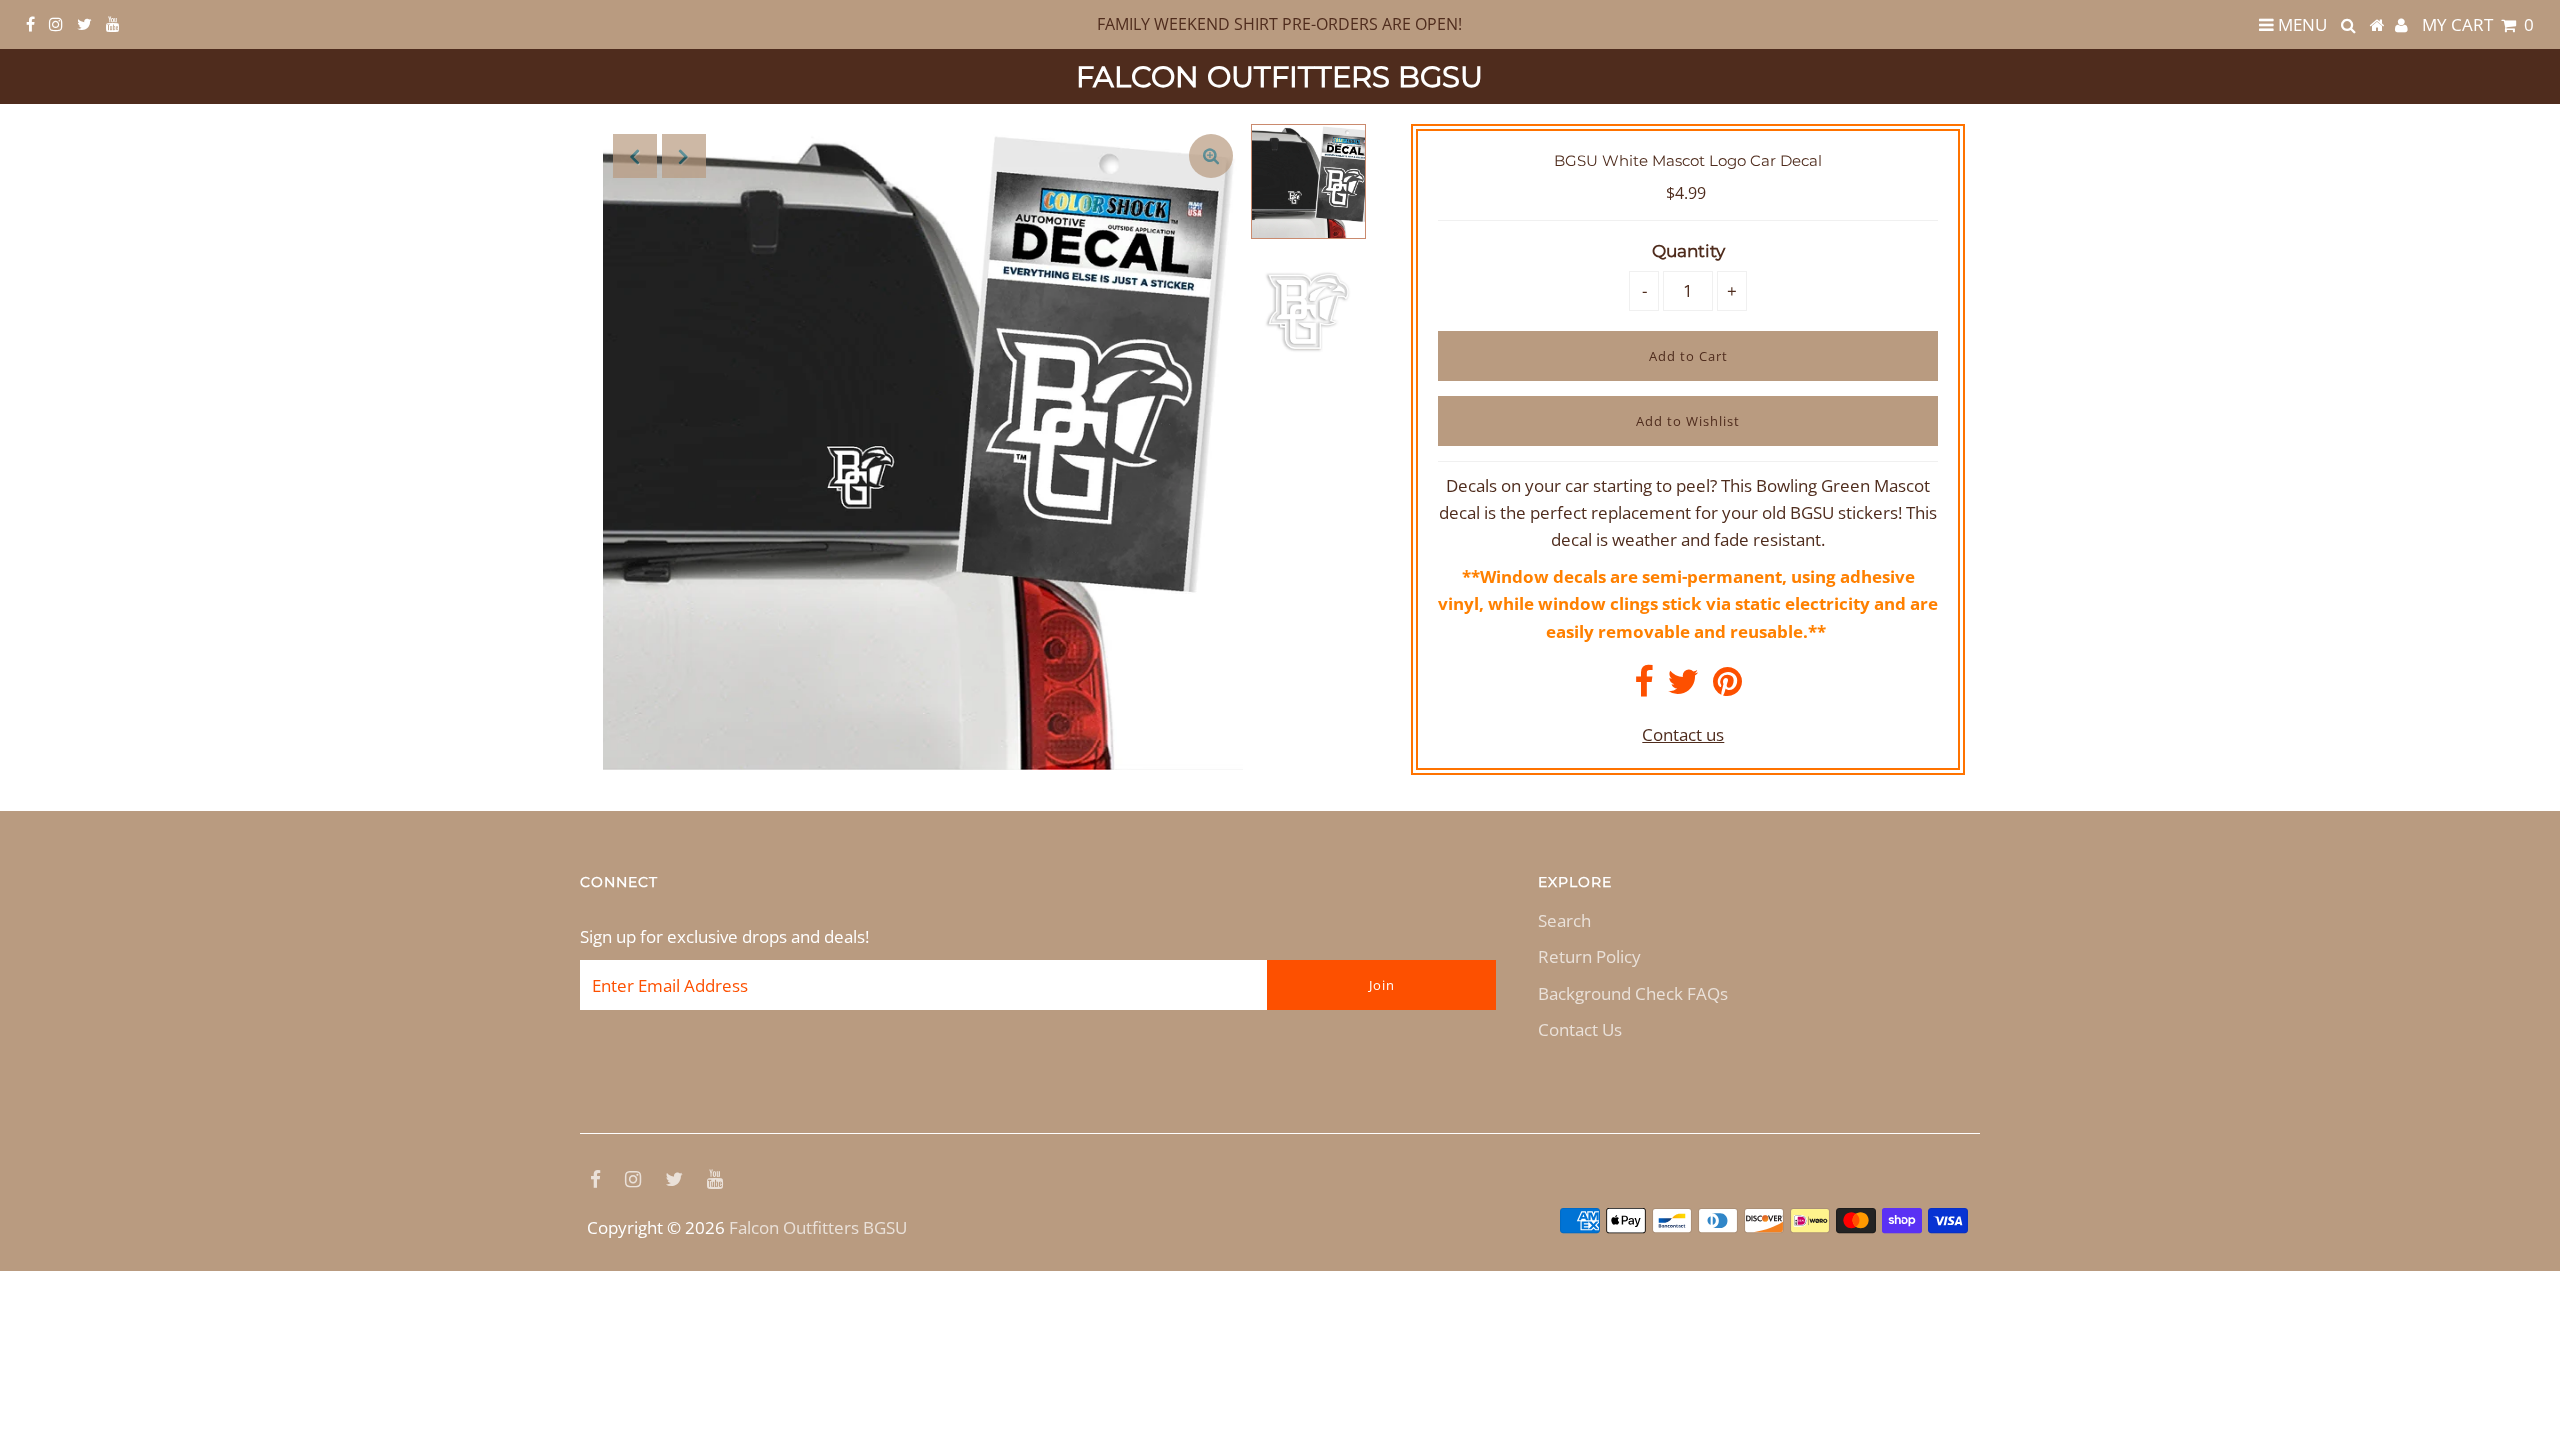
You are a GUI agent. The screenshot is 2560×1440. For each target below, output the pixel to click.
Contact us (1683, 734)
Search (1564, 920)
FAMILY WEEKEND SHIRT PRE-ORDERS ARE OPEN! (1279, 24)
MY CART (2478, 24)
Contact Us (1580, 1029)
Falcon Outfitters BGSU (1279, 76)
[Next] (684, 156)
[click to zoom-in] (1211, 156)
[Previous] (635, 156)
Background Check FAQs (1633, 993)
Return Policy (1589, 956)
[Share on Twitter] (1683, 687)
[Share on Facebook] (1643, 687)
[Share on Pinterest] (1727, 687)
